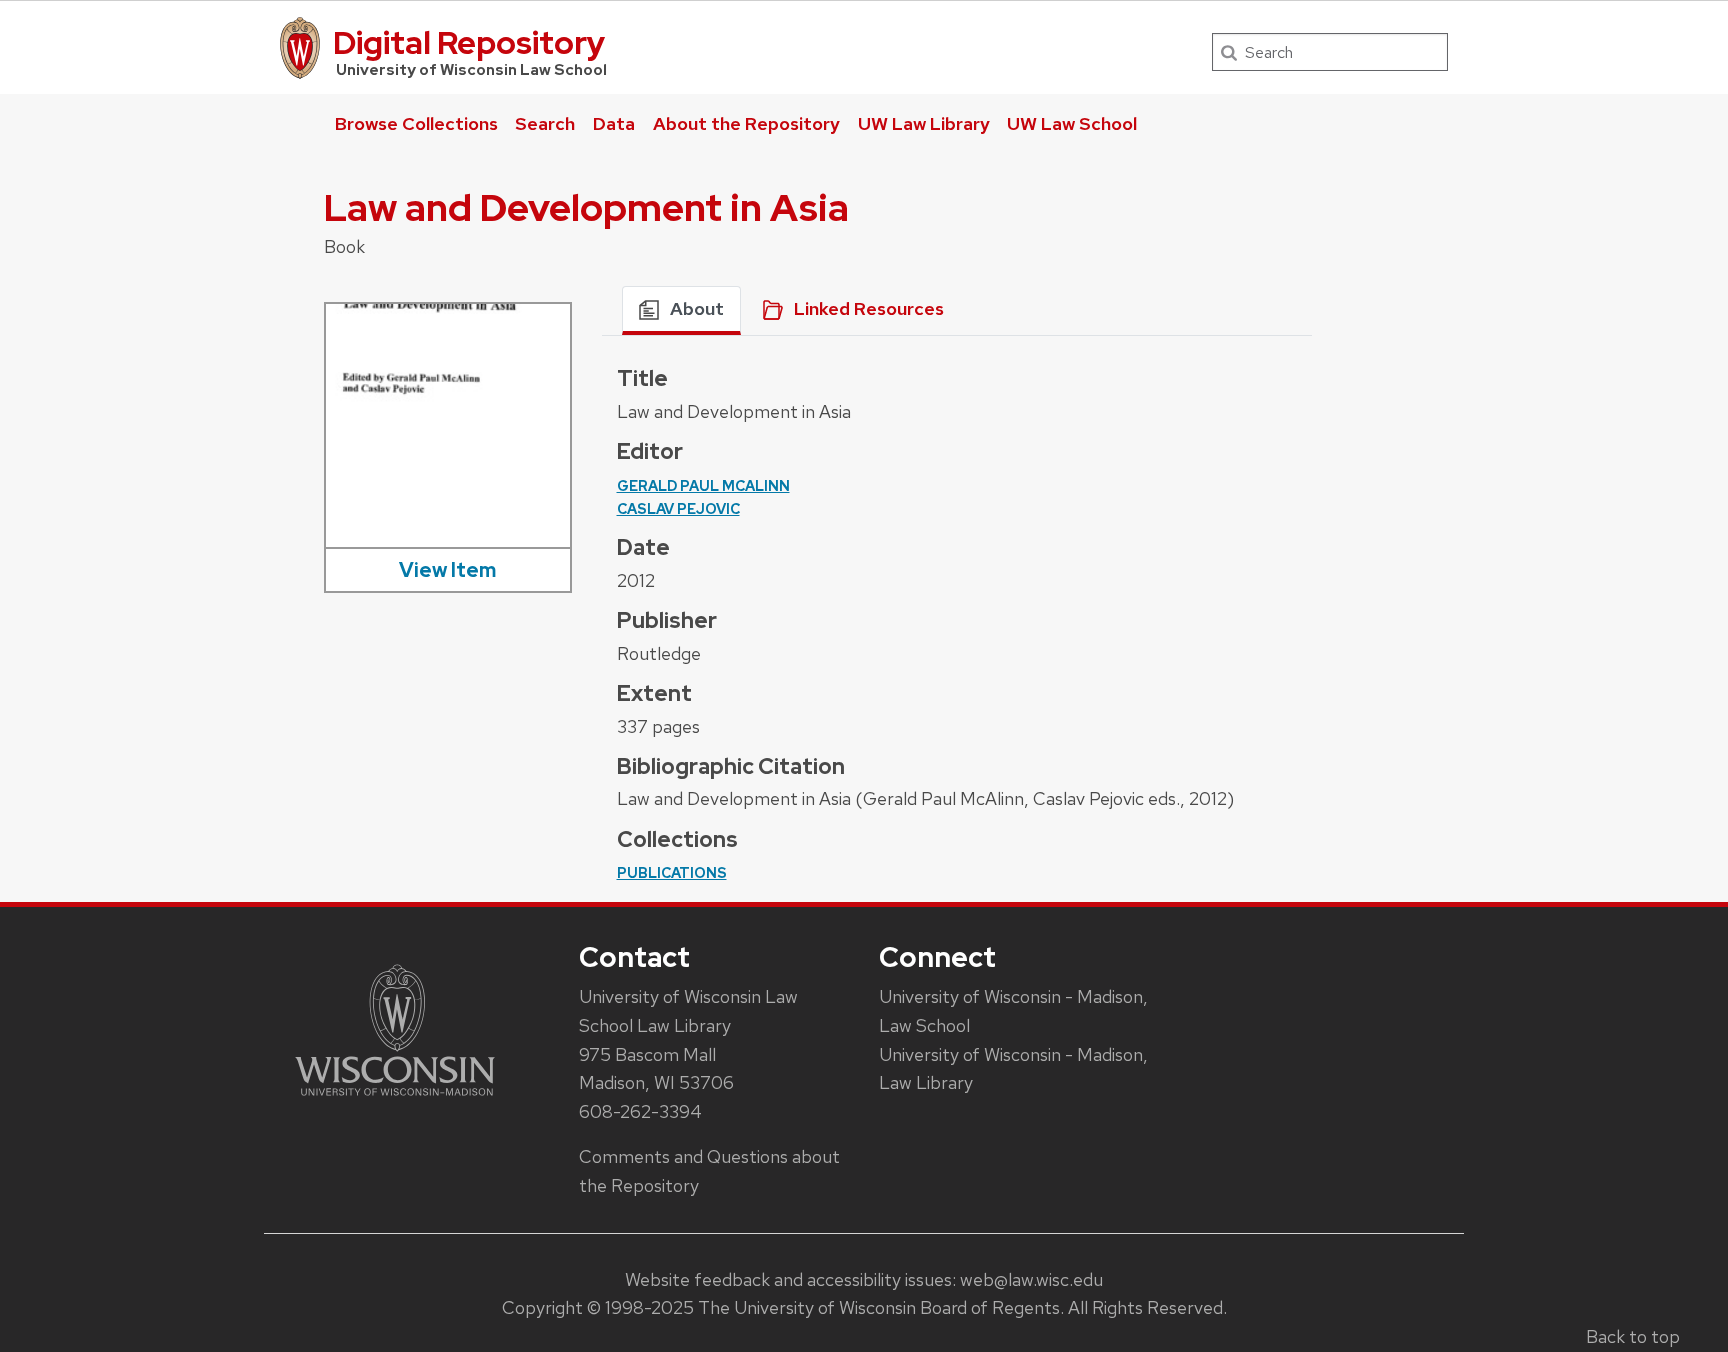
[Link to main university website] (395, 1099)
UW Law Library (924, 123)
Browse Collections (416, 123)
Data (614, 123)
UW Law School (1072, 123)
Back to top (1633, 1336)
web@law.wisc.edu (1031, 1279)
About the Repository (746, 123)
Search (545, 123)
